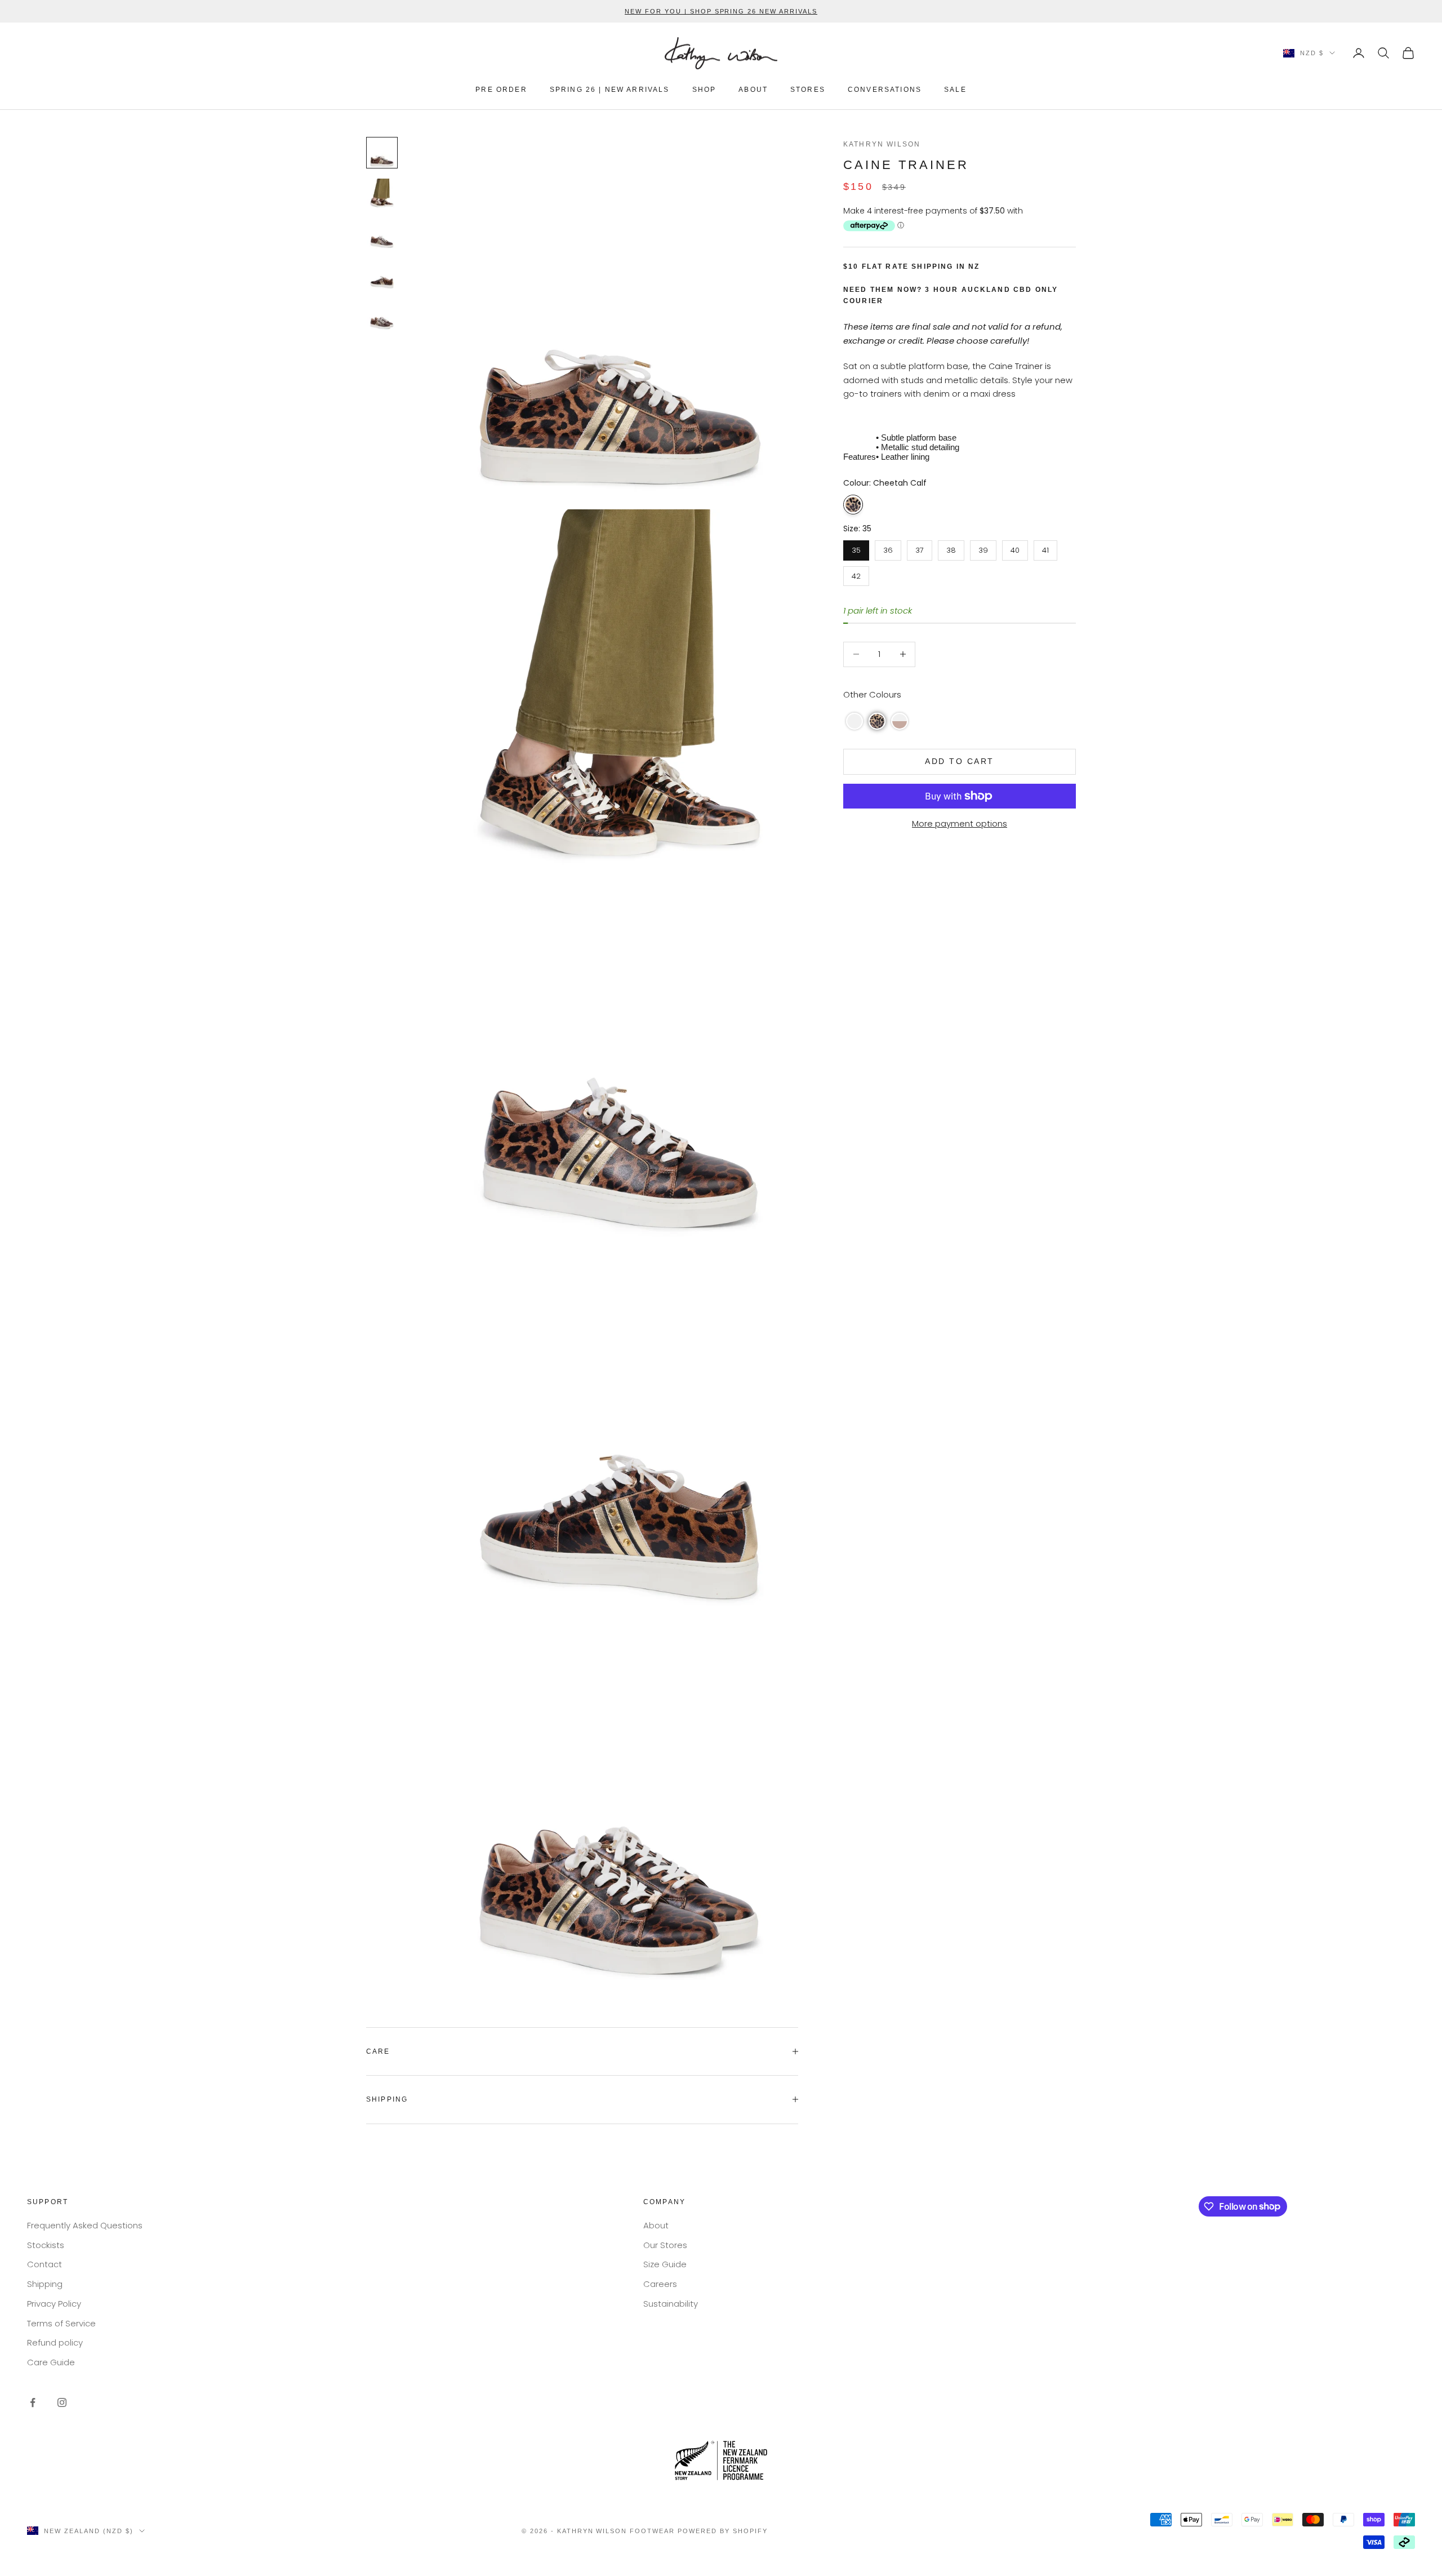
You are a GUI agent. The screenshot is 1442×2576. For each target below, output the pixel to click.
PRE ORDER (501, 90)
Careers (660, 2284)
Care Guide (51, 2362)
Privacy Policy (54, 2304)
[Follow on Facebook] (33, 2402)
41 (1046, 548)
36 (888, 548)
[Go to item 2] (382, 193)
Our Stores (665, 2245)
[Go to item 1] (382, 153)
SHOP (704, 90)
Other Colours (872, 694)
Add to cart (960, 761)
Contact (44, 2264)
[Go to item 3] (382, 234)
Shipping (45, 2284)
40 (1015, 548)
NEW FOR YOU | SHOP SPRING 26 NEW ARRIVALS (721, 11)
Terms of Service (61, 2323)
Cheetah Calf (853, 505)
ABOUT (753, 90)
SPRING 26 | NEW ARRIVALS (610, 90)
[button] (854, 721)
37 (920, 548)
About (656, 2225)
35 (856, 548)
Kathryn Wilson (882, 144)
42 (856, 574)
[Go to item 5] (382, 315)
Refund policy (55, 2342)
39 (983, 548)
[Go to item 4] (382, 274)
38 (951, 548)
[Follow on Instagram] (62, 2402)
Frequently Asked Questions (85, 2225)
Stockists (46, 2245)
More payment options (960, 823)
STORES (808, 90)
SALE (955, 90)
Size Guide (665, 2264)
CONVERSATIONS (885, 90)
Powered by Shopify (723, 2531)
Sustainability (671, 2304)
